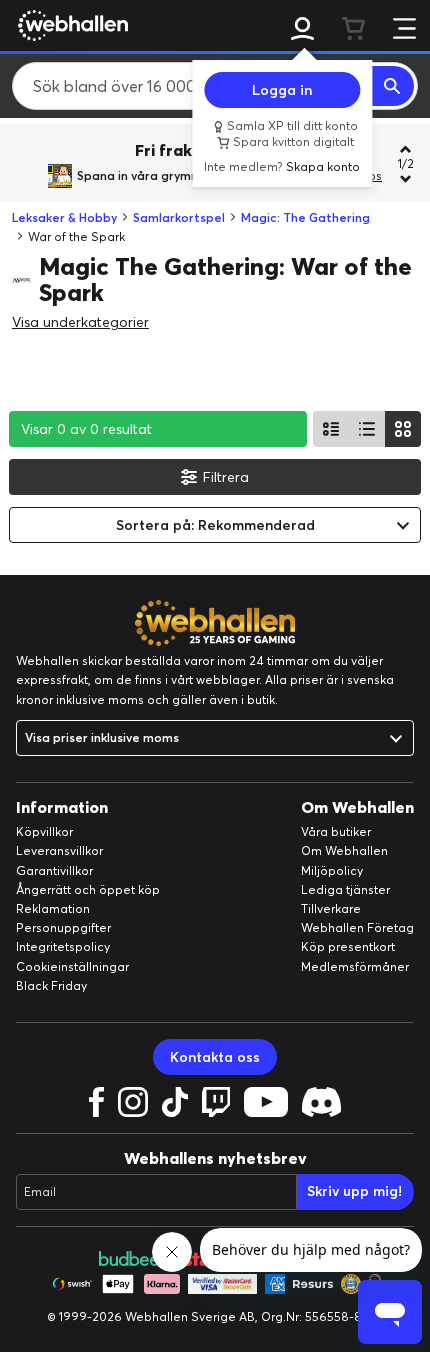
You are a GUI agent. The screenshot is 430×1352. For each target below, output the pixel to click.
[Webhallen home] (70, 25)
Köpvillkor (44, 831)
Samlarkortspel (179, 217)
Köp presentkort (348, 946)
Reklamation (53, 908)
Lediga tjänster (345, 889)
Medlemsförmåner (355, 966)
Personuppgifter (63, 927)
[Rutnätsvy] (403, 429)
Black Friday (51, 985)
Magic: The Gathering (305, 217)
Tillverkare (331, 908)
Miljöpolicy (332, 870)
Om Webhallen (344, 850)
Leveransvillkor (59, 850)
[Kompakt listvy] (367, 429)
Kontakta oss (215, 1057)
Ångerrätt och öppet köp (88, 889)
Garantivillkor (54, 870)
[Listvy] (331, 429)
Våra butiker (336, 831)
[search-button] (393, 86)
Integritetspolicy (63, 946)
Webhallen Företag (357, 927)
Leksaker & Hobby (64, 217)
